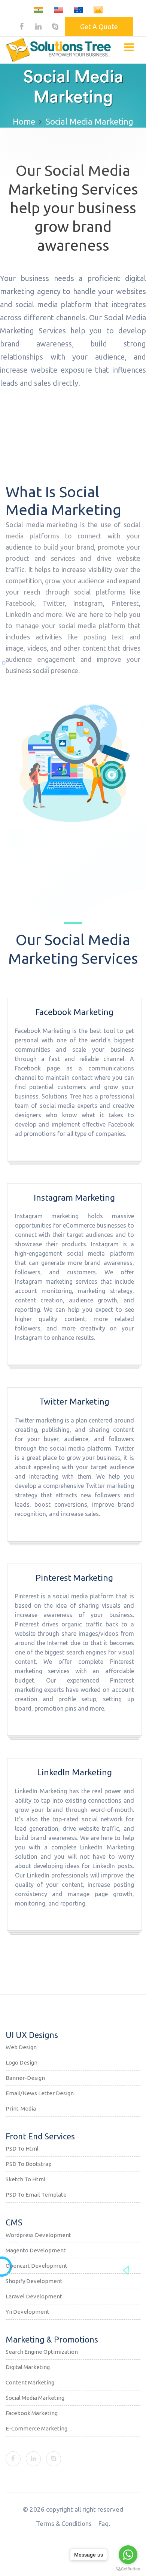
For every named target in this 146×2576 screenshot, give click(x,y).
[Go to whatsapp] (128, 2555)
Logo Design (22, 2062)
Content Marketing (30, 2382)
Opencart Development (36, 2266)
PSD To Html (22, 2149)
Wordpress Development (38, 2235)
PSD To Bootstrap (29, 2164)
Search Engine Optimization (42, 2352)
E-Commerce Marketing (36, 2428)
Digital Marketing (28, 2367)
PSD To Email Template (36, 2195)
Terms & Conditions (64, 2523)
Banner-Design (25, 2078)
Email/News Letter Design (40, 2093)
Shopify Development (34, 2281)
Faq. (104, 2523)
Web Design (21, 2047)
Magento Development (36, 2250)
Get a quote (99, 27)
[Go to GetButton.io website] (128, 2569)
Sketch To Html (25, 2179)
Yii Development (28, 2312)
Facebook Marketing (32, 2413)
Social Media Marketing (35, 2398)
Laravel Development (34, 2296)
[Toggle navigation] (129, 47)
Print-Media (21, 2109)
